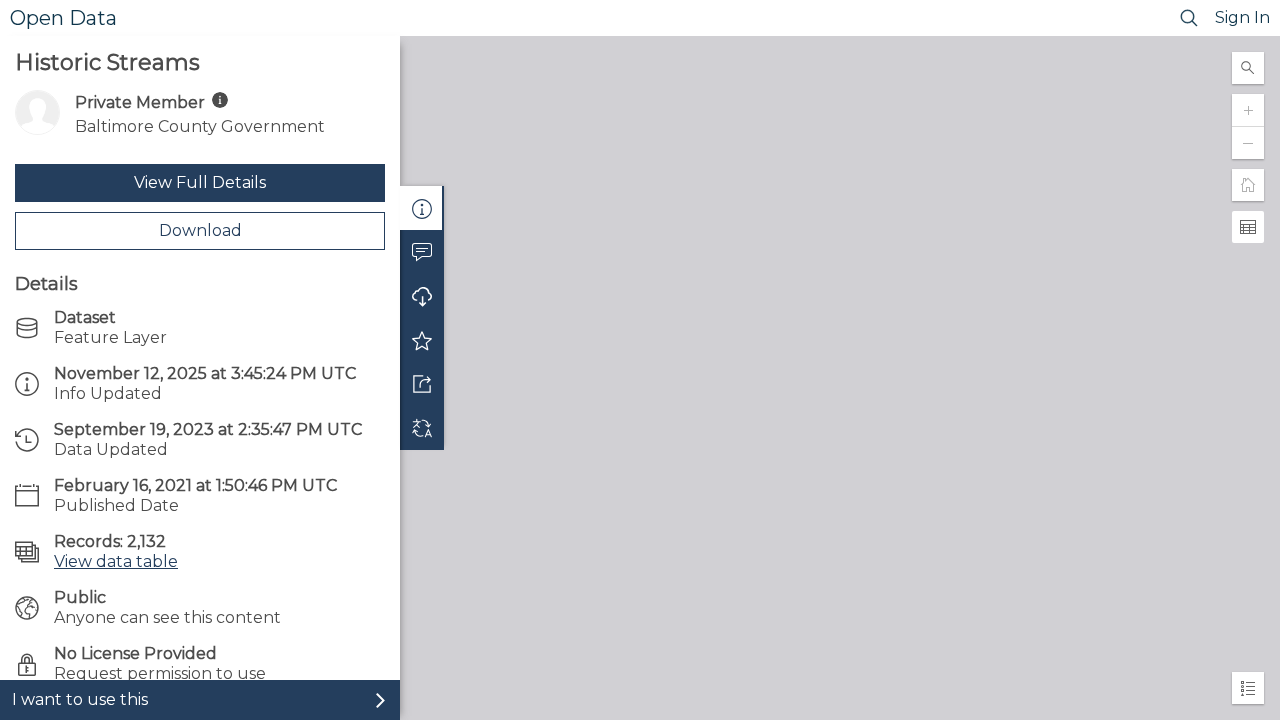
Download (200, 230)
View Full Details (200, 182)
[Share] (422, 384)
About (422, 208)
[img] (220, 100)
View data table (116, 561)
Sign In (1242, 17)
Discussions (422, 252)
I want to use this (80, 699)
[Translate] (422, 428)
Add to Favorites (422, 340)
